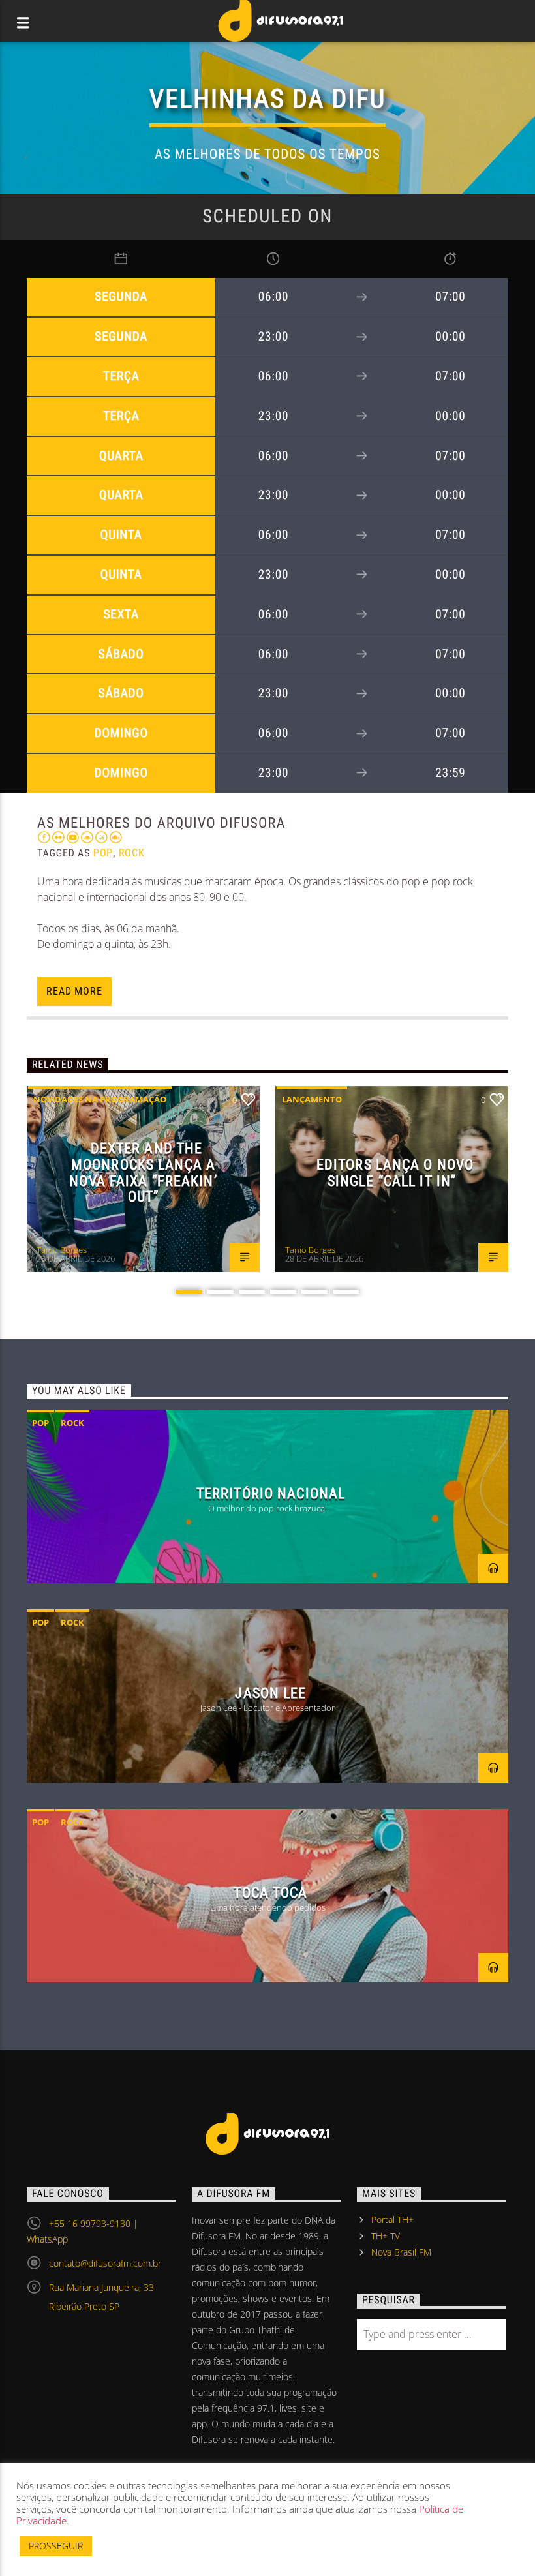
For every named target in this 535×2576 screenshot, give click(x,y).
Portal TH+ (392, 2220)
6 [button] (346, 1292)
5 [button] (314, 1292)
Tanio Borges (62, 1250)
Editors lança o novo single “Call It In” (395, 1173)
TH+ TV (386, 2236)
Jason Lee (270, 1693)
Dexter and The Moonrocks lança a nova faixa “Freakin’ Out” (143, 1172)
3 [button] (252, 1292)
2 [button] (221, 1292)
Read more (74, 991)
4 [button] (283, 1292)
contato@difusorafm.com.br (105, 2263)
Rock (132, 853)
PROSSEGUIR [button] (56, 2546)
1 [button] (189, 1292)
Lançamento (312, 1099)
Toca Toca (270, 1892)
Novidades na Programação (100, 1099)
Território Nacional (271, 1493)
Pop (103, 853)
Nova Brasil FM (401, 2252)
